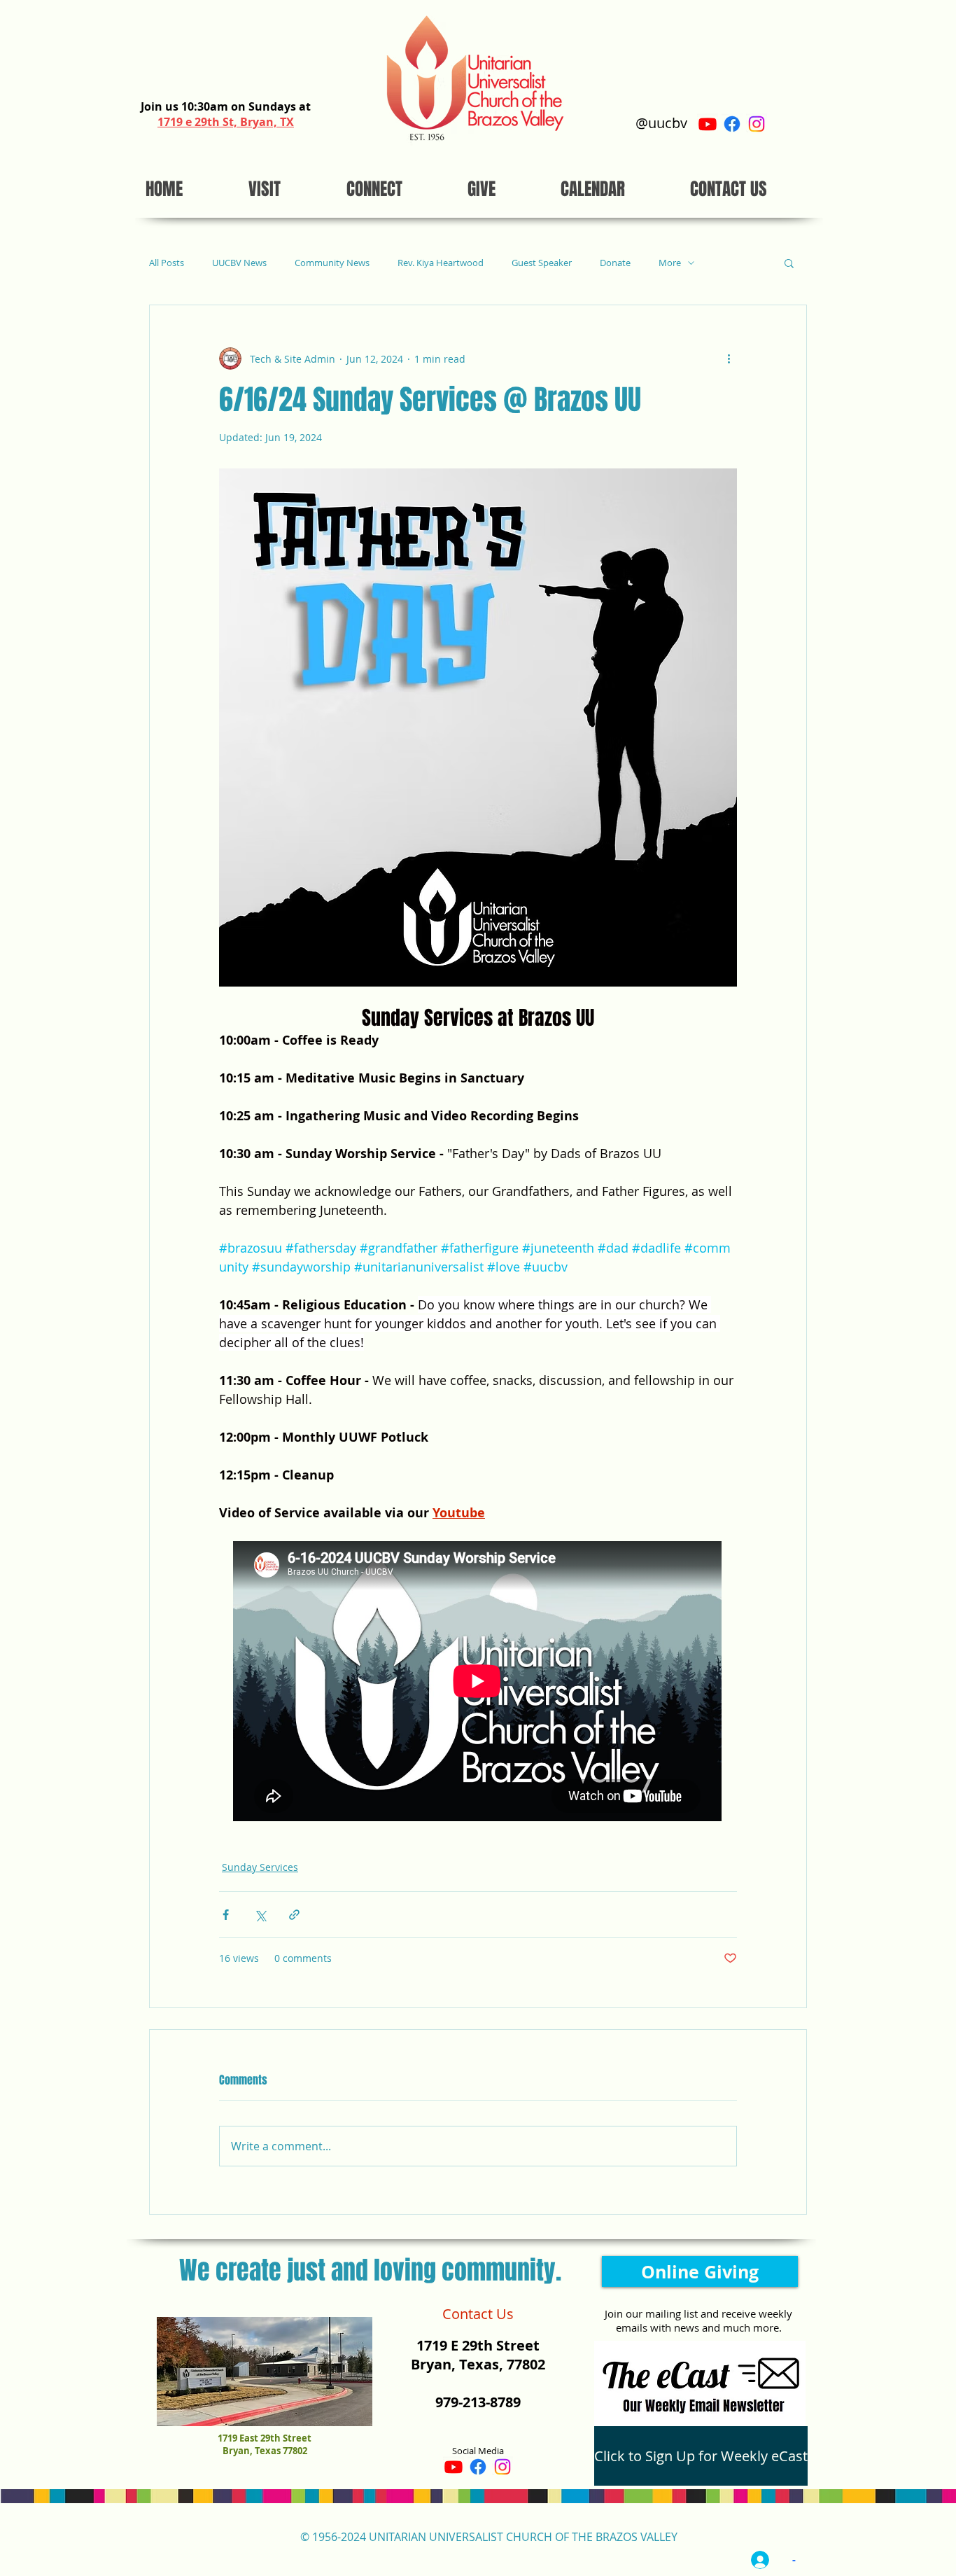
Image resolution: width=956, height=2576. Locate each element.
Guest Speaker (542, 263)
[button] (789, 263)
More (670, 263)
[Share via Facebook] (226, 1915)
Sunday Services (260, 1867)
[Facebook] (732, 124)
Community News (332, 263)
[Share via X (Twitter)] (260, 1915)
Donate (615, 263)
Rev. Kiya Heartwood (441, 263)
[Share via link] (294, 1915)
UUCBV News (239, 263)
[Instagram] (757, 124)
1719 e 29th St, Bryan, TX (226, 122)
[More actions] (729, 358)
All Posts (167, 263)
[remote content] (478, 1683)
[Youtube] (708, 124)
